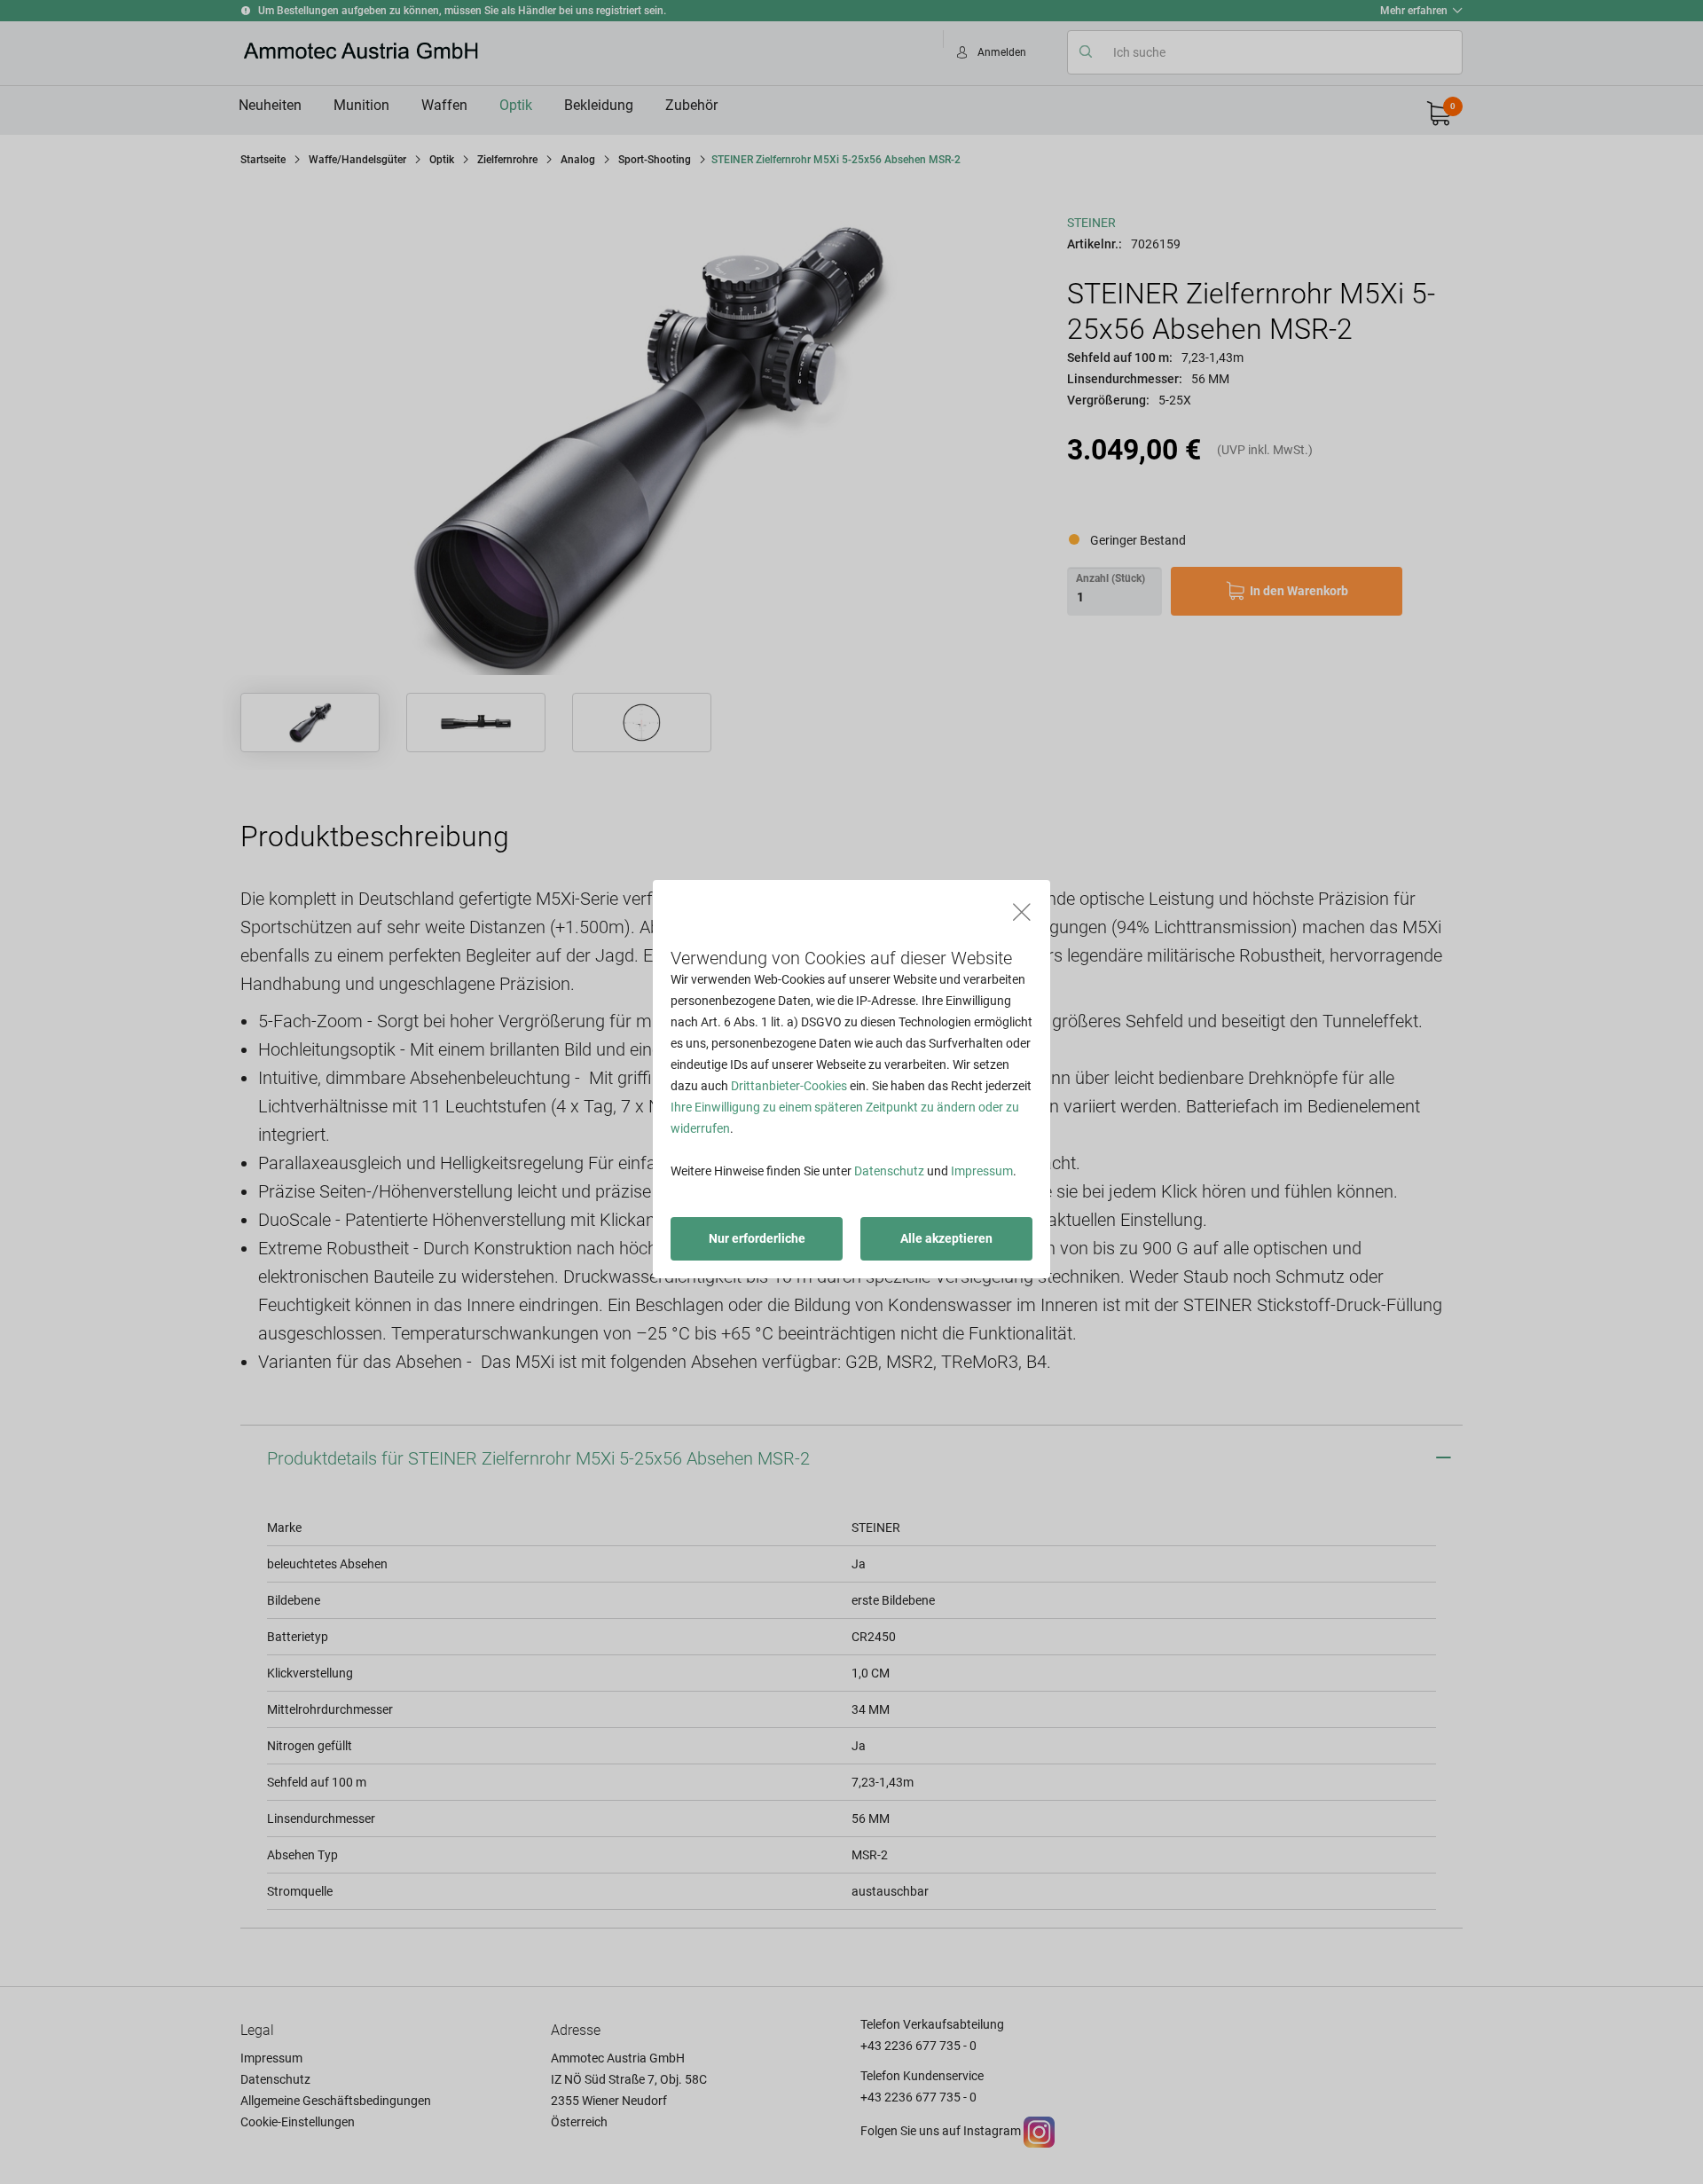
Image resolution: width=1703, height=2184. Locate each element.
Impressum (982, 1171)
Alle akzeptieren (946, 1238)
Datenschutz (889, 1171)
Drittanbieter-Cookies (789, 1086)
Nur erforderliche (757, 1238)
